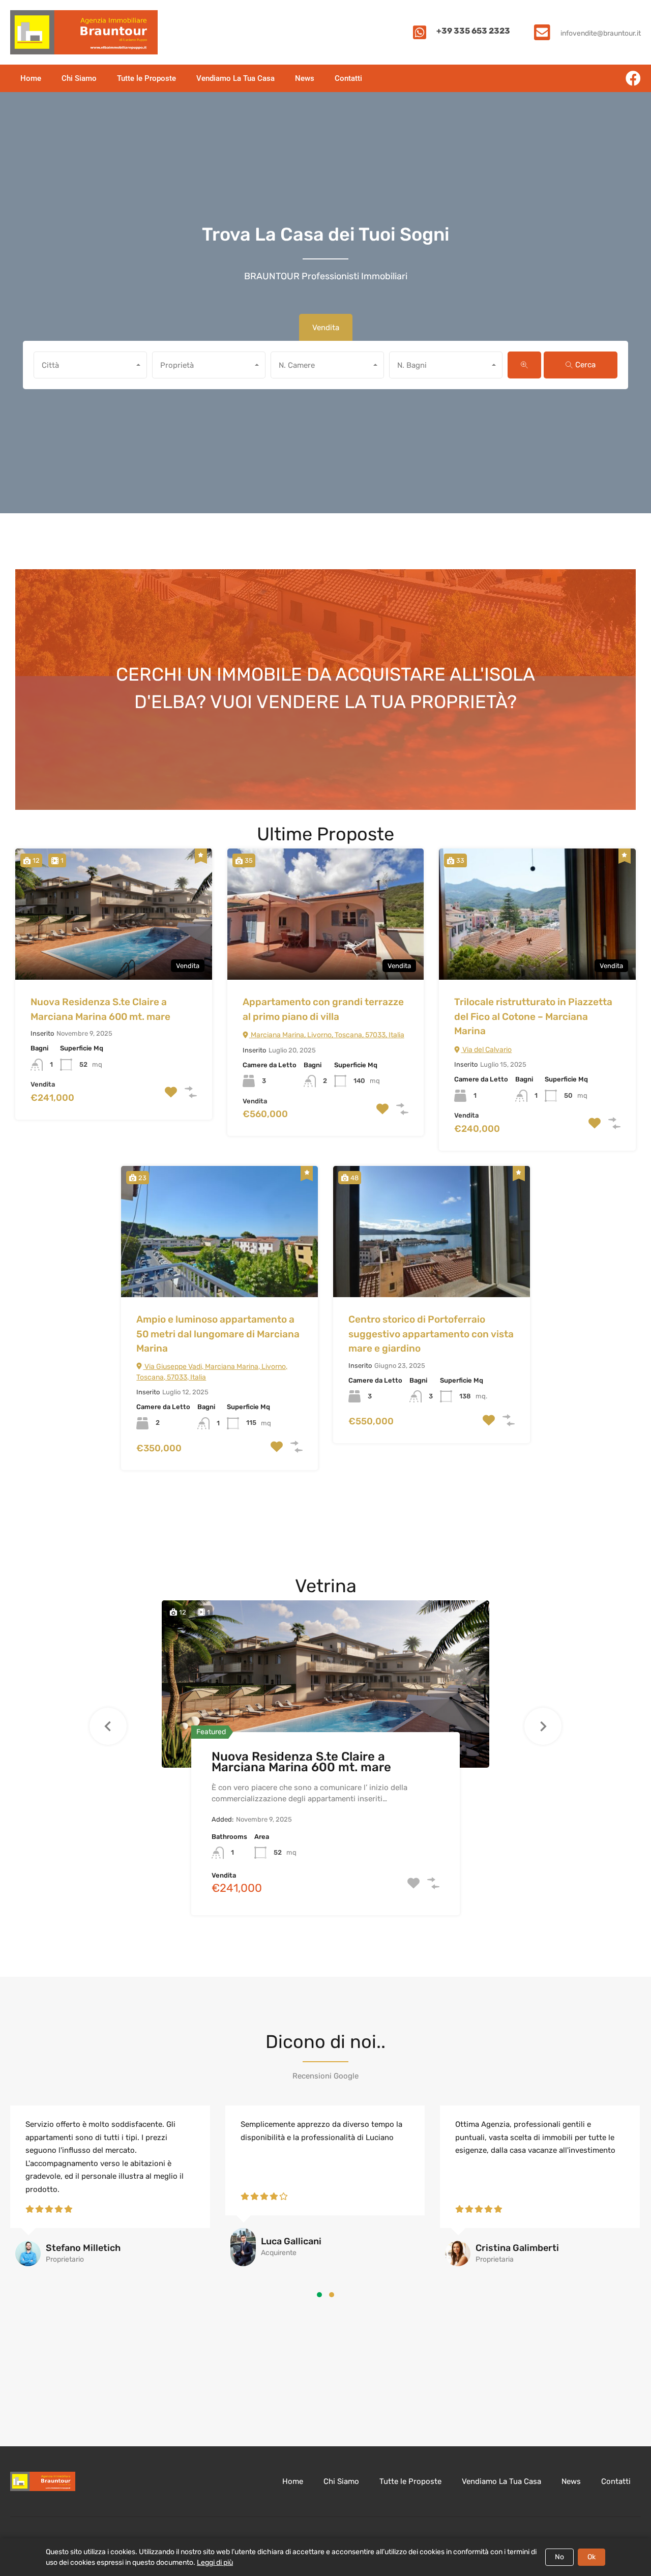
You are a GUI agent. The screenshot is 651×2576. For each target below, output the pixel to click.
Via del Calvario (486, 1050)
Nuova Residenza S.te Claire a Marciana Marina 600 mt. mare (100, 1009)
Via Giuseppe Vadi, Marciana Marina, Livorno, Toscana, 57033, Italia (212, 1372)
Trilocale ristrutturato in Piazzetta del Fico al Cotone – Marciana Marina (533, 1016)
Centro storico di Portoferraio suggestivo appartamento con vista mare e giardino (431, 1334)
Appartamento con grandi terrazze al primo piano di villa (323, 1009)
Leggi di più (215, 2563)
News (305, 78)
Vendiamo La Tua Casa (235, 78)
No (559, 2557)
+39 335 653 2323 (473, 31)
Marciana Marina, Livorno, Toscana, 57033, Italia (327, 1035)
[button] (319, 2295)
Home (31, 78)
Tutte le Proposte (146, 78)
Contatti (348, 78)
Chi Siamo (79, 78)
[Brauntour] (84, 32)
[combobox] (90, 365)
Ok (591, 2557)
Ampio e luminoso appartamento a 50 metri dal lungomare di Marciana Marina (218, 1334)
